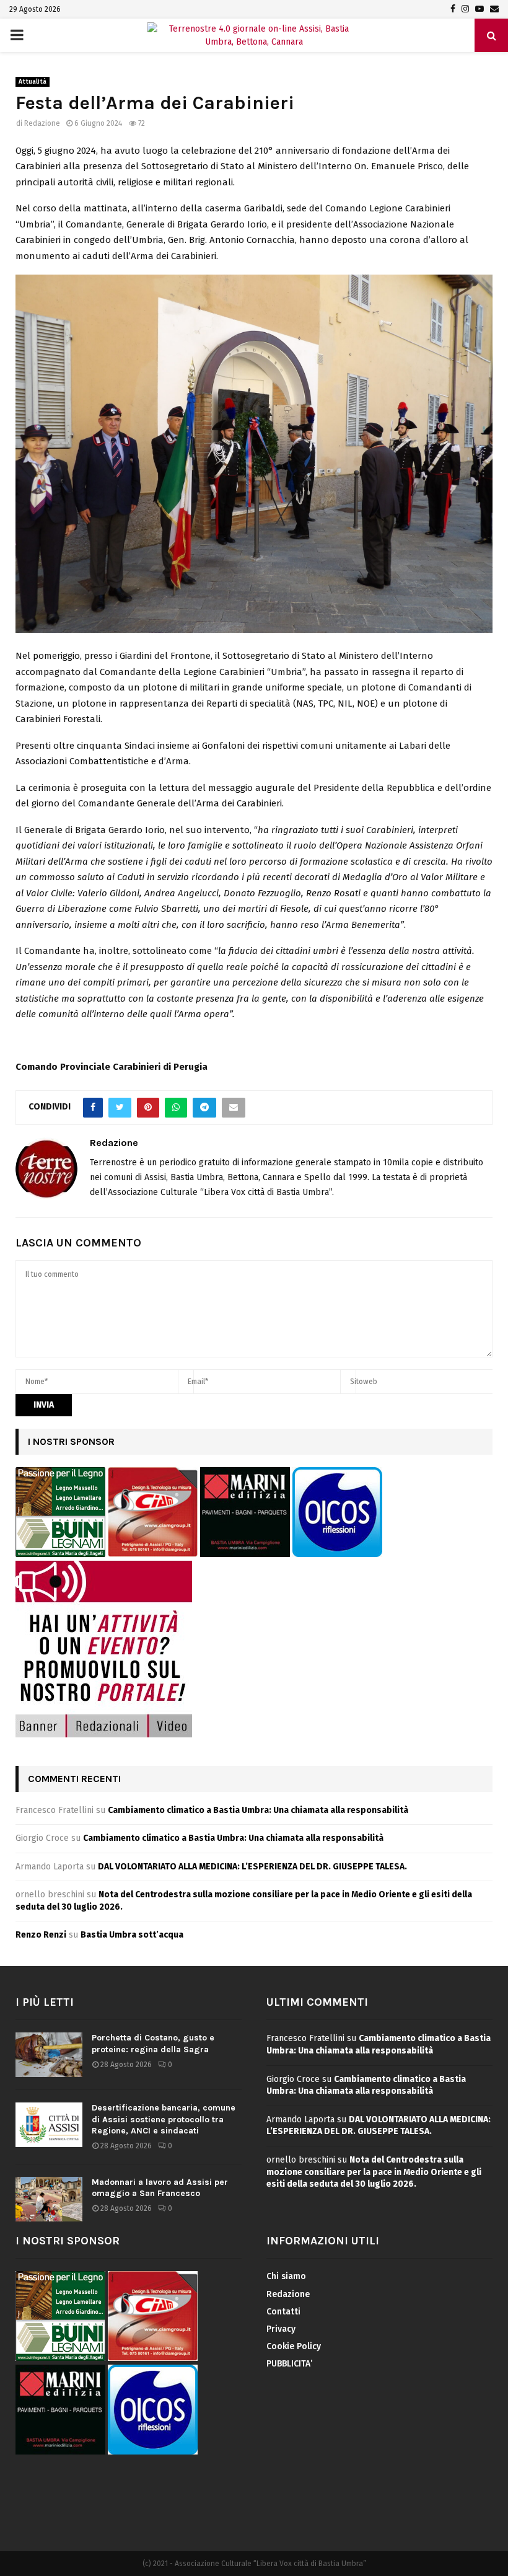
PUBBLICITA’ (289, 2364)
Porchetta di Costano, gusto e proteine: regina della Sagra (153, 2043)
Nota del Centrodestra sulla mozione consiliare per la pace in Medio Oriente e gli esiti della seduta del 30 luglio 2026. (374, 2172)
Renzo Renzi (41, 1935)
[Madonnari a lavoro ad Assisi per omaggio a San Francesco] (49, 2199)
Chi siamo (286, 2276)
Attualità (33, 82)
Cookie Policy (294, 2346)
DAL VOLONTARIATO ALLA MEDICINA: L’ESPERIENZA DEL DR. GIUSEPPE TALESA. (252, 1867)
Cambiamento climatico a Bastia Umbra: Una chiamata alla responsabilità (258, 1810)
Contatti (283, 2312)
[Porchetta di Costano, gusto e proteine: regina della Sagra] (49, 2055)
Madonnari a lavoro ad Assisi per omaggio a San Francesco (160, 2188)
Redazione (42, 123)
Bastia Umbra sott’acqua (132, 1935)
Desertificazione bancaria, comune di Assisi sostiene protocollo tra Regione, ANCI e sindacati (164, 2119)
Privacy (281, 2329)
